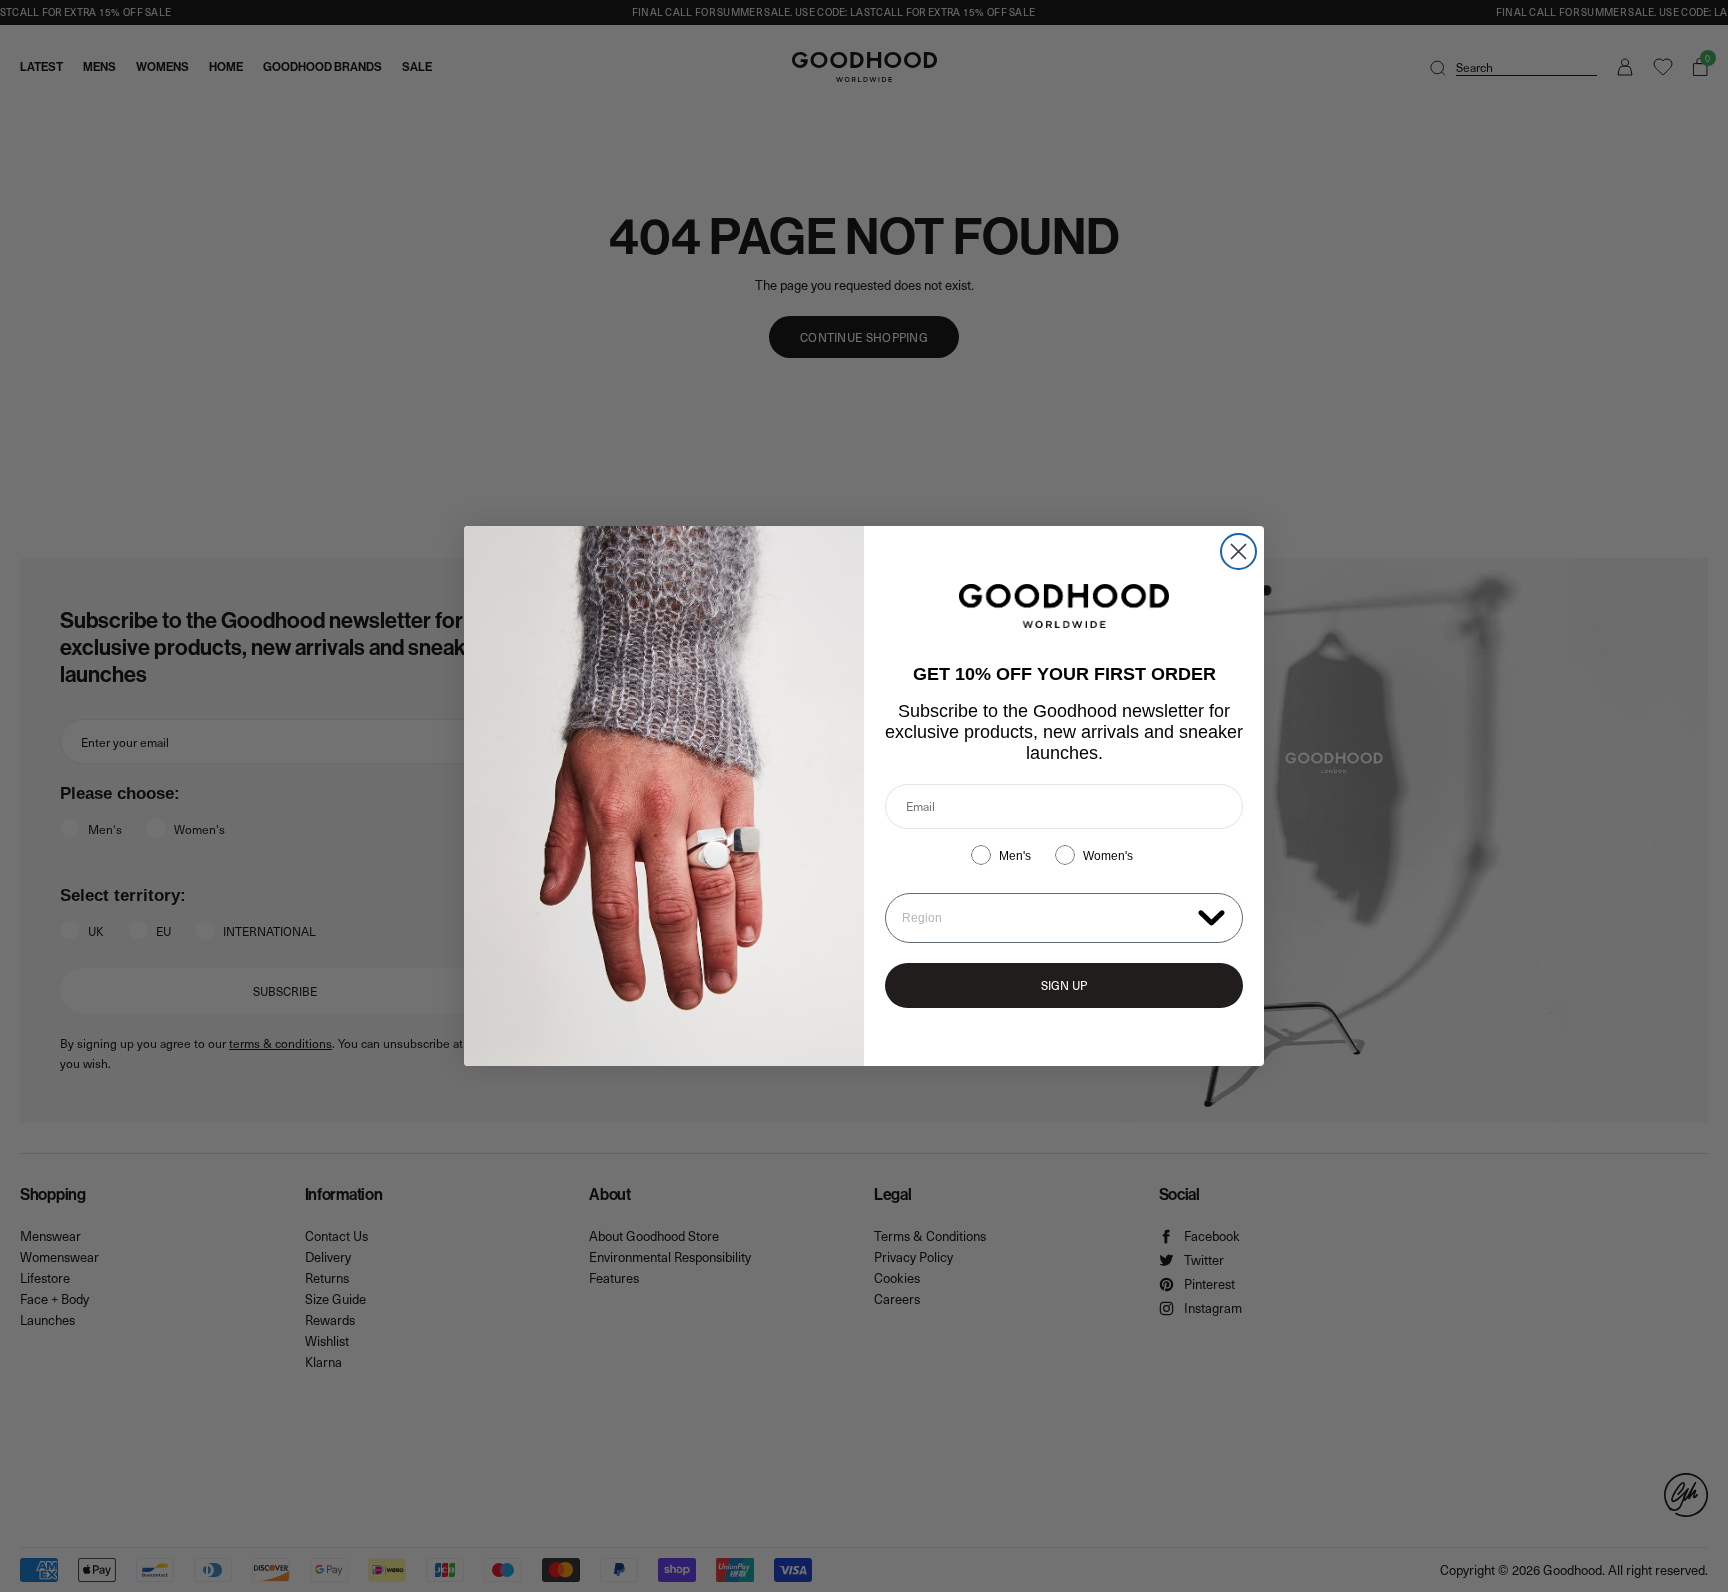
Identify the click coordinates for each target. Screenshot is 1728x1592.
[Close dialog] (1238, 551)
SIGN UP (1064, 985)
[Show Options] (1211, 916)
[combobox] (1045, 918)
